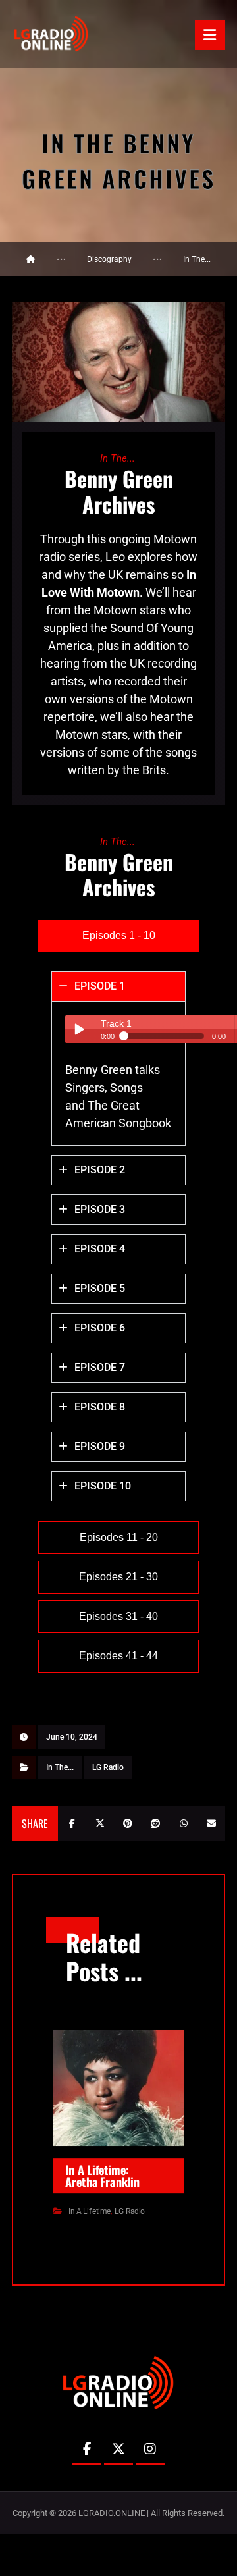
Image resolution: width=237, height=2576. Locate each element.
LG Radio (108, 1767)
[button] (210, 35)
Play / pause (79, 1029)
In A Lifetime (90, 2211)
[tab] (118, 936)
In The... (60, 1767)
